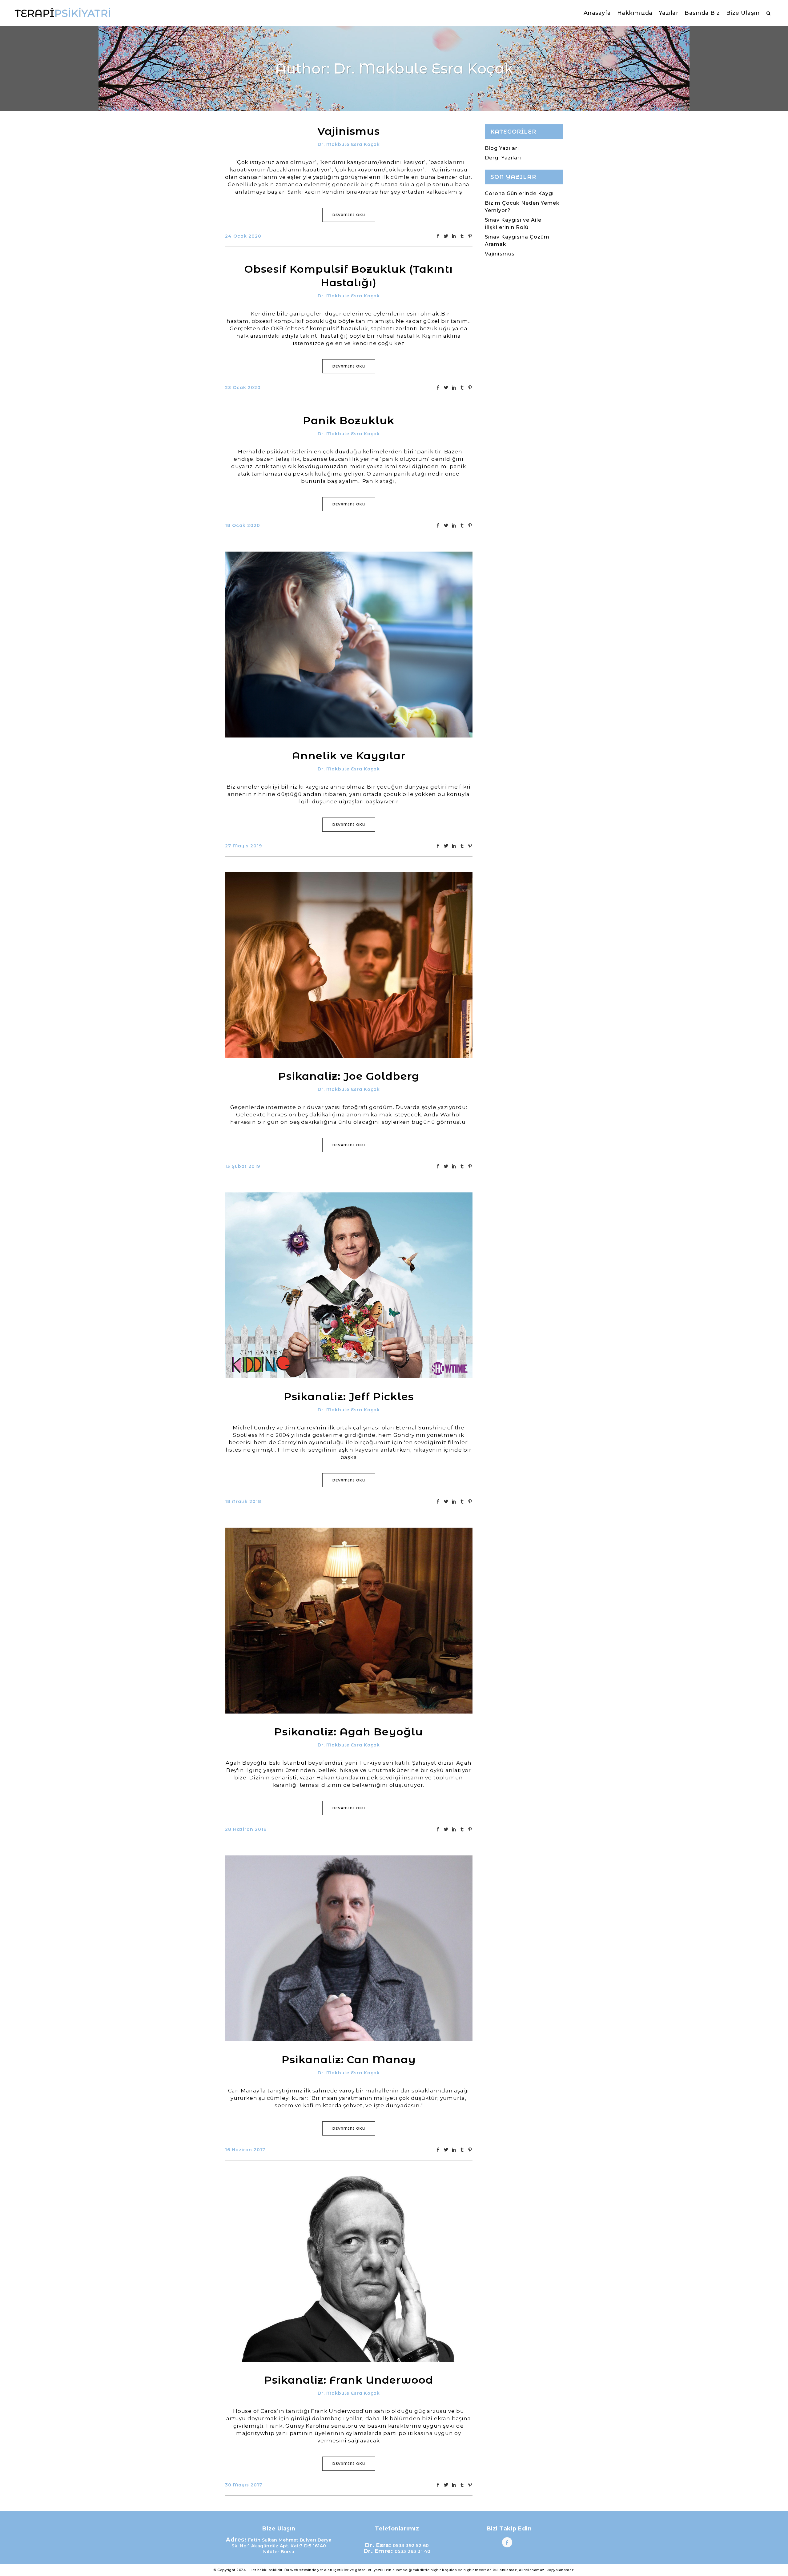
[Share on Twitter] (446, 236)
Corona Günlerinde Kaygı (519, 193)
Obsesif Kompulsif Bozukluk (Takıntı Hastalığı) (349, 276)
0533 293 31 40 (413, 2551)
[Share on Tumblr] (462, 236)
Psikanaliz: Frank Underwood (349, 2380)
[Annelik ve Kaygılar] (349, 645)
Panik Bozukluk (349, 420)
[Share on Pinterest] (470, 236)
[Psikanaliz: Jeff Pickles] (349, 1285)
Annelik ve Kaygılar (349, 756)
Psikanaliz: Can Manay (349, 2060)
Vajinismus (349, 131)
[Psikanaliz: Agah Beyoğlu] (349, 1621)
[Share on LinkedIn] (454, 236)
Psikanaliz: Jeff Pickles (349, 1397)
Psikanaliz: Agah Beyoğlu (349, 1732)
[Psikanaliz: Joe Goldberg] (349, 965)
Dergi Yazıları (503, 158)
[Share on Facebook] (438, 236)
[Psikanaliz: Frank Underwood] (349, 2269)
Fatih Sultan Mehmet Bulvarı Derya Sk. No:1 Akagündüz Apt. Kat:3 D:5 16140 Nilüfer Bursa (281, 2546)
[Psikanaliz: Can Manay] (349, 1948)
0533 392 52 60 (411, 2546)
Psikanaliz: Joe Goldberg (349, 1076)
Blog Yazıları (502, 148)
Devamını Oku (349, 215)
